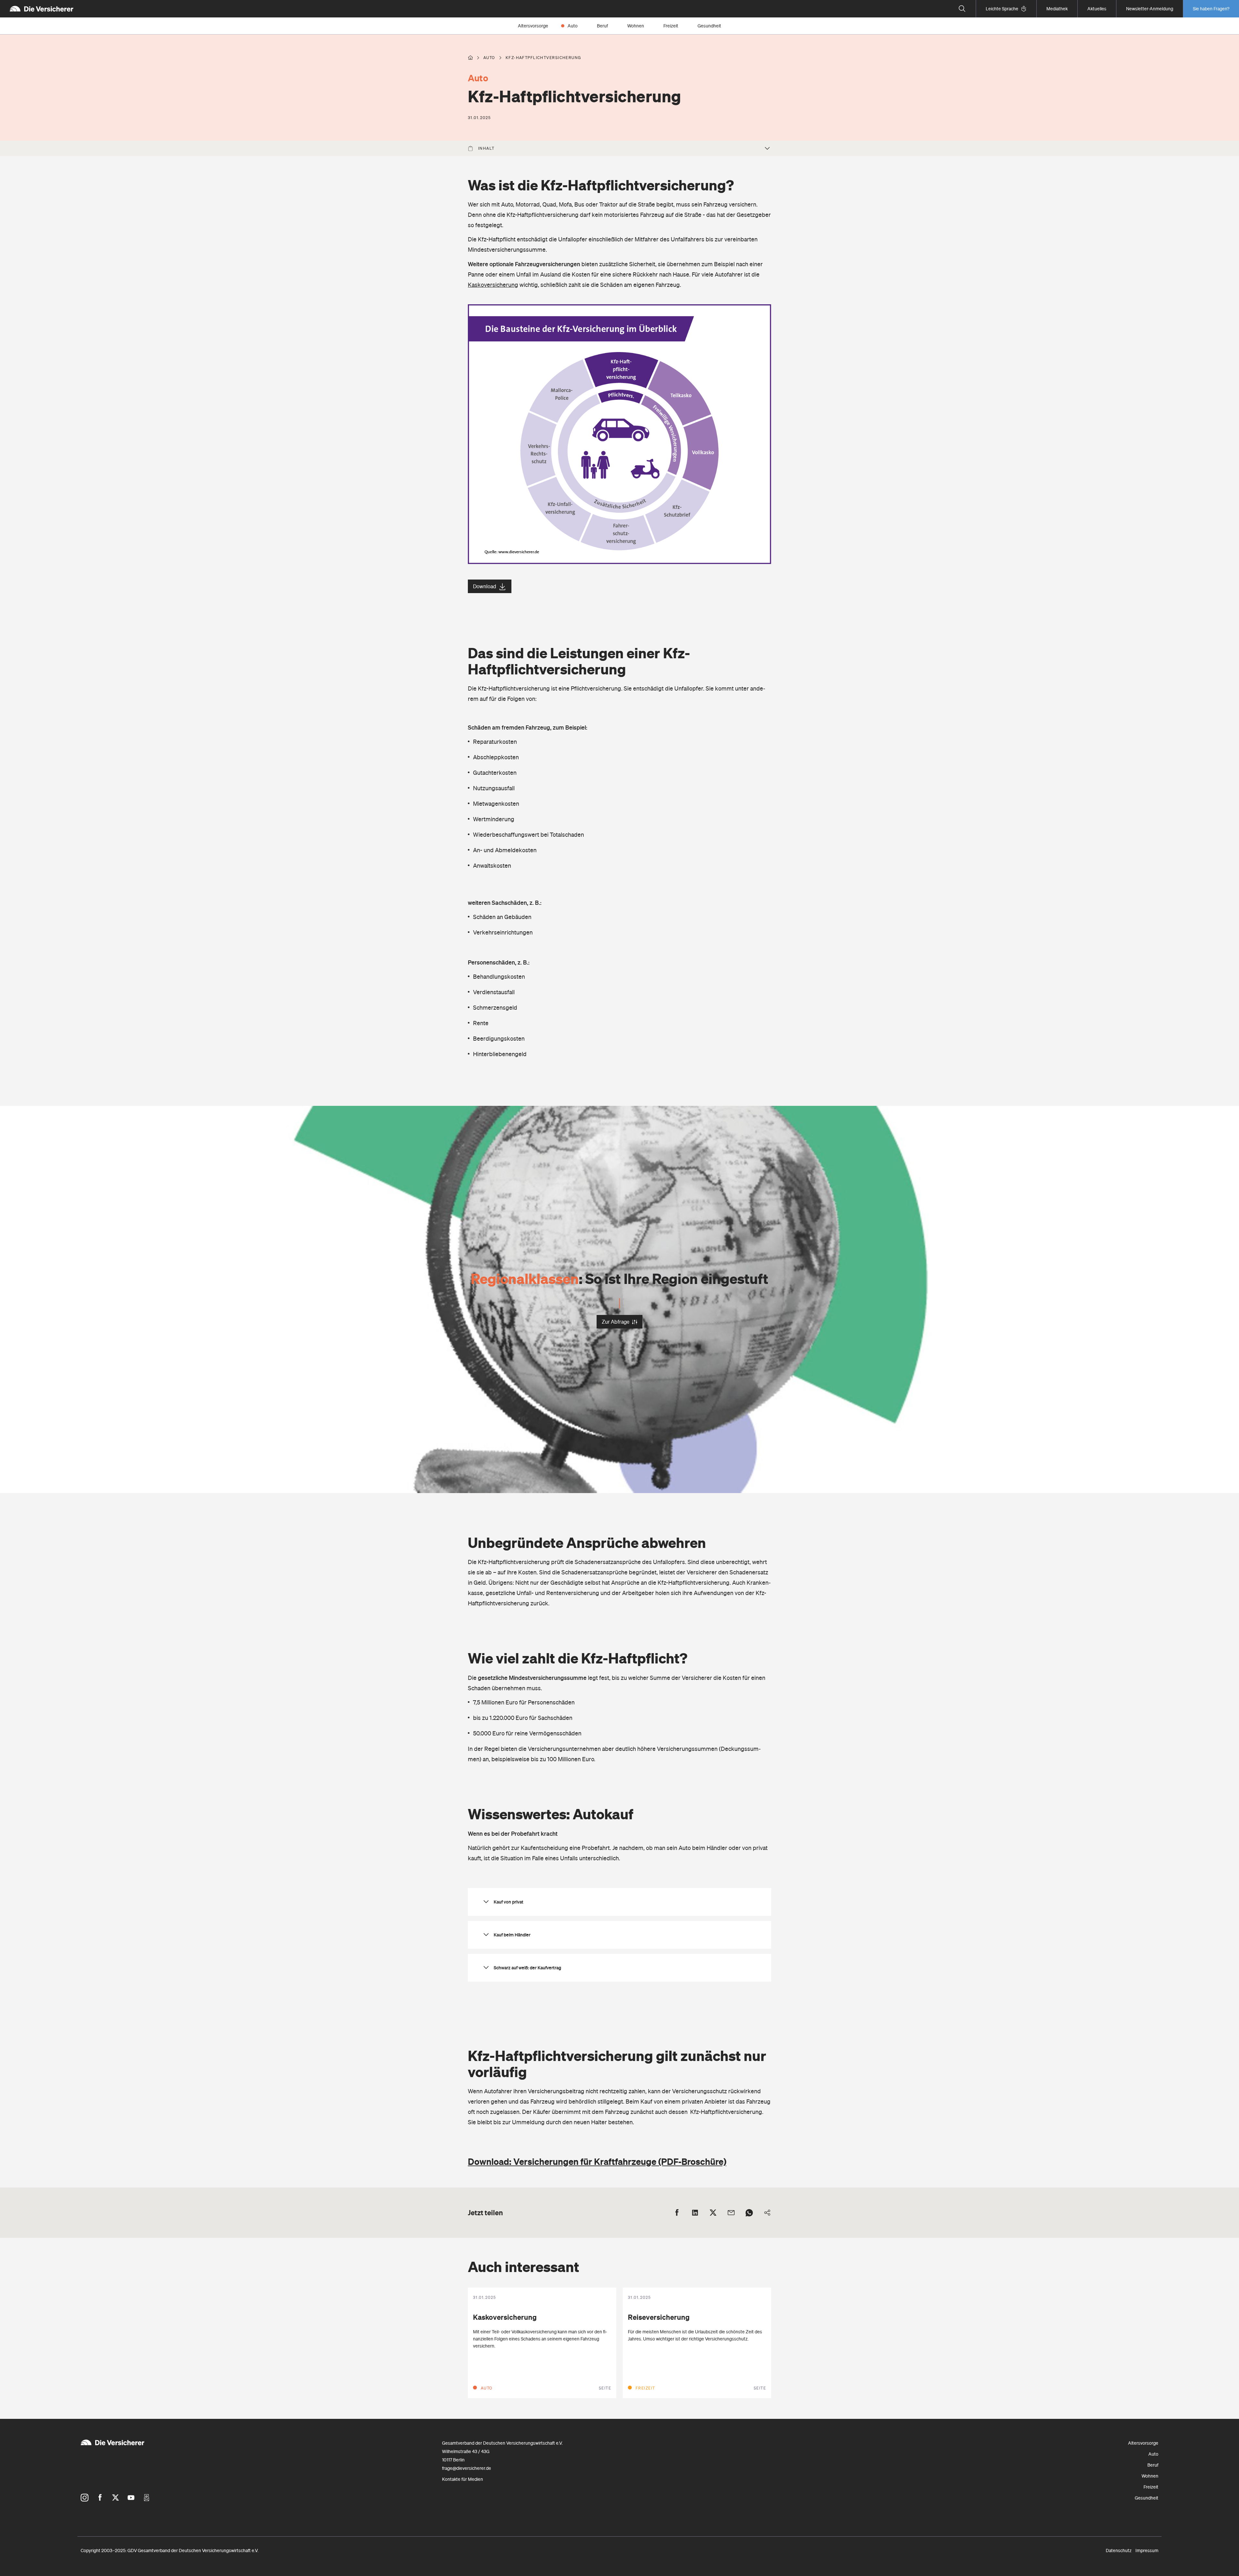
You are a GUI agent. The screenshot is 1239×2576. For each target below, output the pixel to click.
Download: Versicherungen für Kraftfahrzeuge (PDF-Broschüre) (597, 2161)
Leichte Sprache (1002, 9)
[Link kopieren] (767, 2213)
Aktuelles (1097, 9)
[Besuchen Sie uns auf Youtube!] (131, 2498)
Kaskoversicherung (493, 285)
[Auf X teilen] (713, 2213)
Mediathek (1057, 9)
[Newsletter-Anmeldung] (146, 2498)
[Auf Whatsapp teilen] (749, 2213)
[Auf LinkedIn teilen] (695, 2213)
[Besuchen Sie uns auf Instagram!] (85, 2498)
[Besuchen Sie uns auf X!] (116, 2498)
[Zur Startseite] (41, 9)
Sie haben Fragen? (1211, 9)
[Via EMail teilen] (731, 2213)
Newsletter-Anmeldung (1150, 9)
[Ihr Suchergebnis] (962, 9)
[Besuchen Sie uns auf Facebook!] (100, 2498)
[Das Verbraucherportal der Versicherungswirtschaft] (470, 58)
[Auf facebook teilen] (677, 2213)
